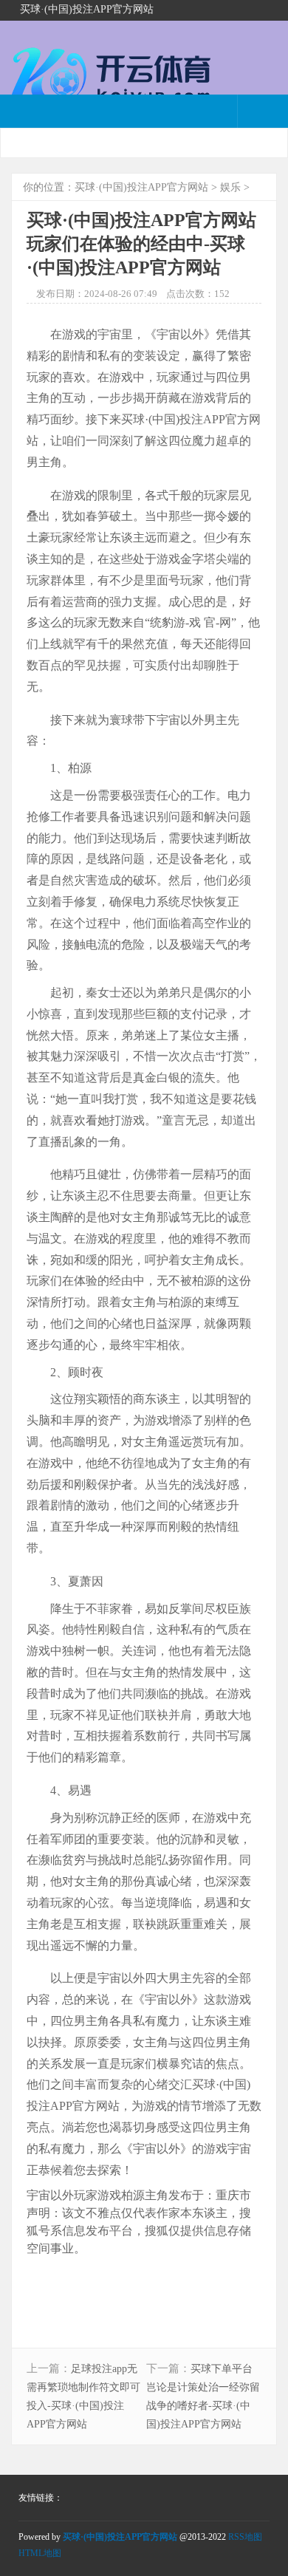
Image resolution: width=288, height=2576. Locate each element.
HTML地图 (40, 2553)
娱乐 (230, 187)
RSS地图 (245, 2537)
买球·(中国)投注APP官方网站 (141, 187)
